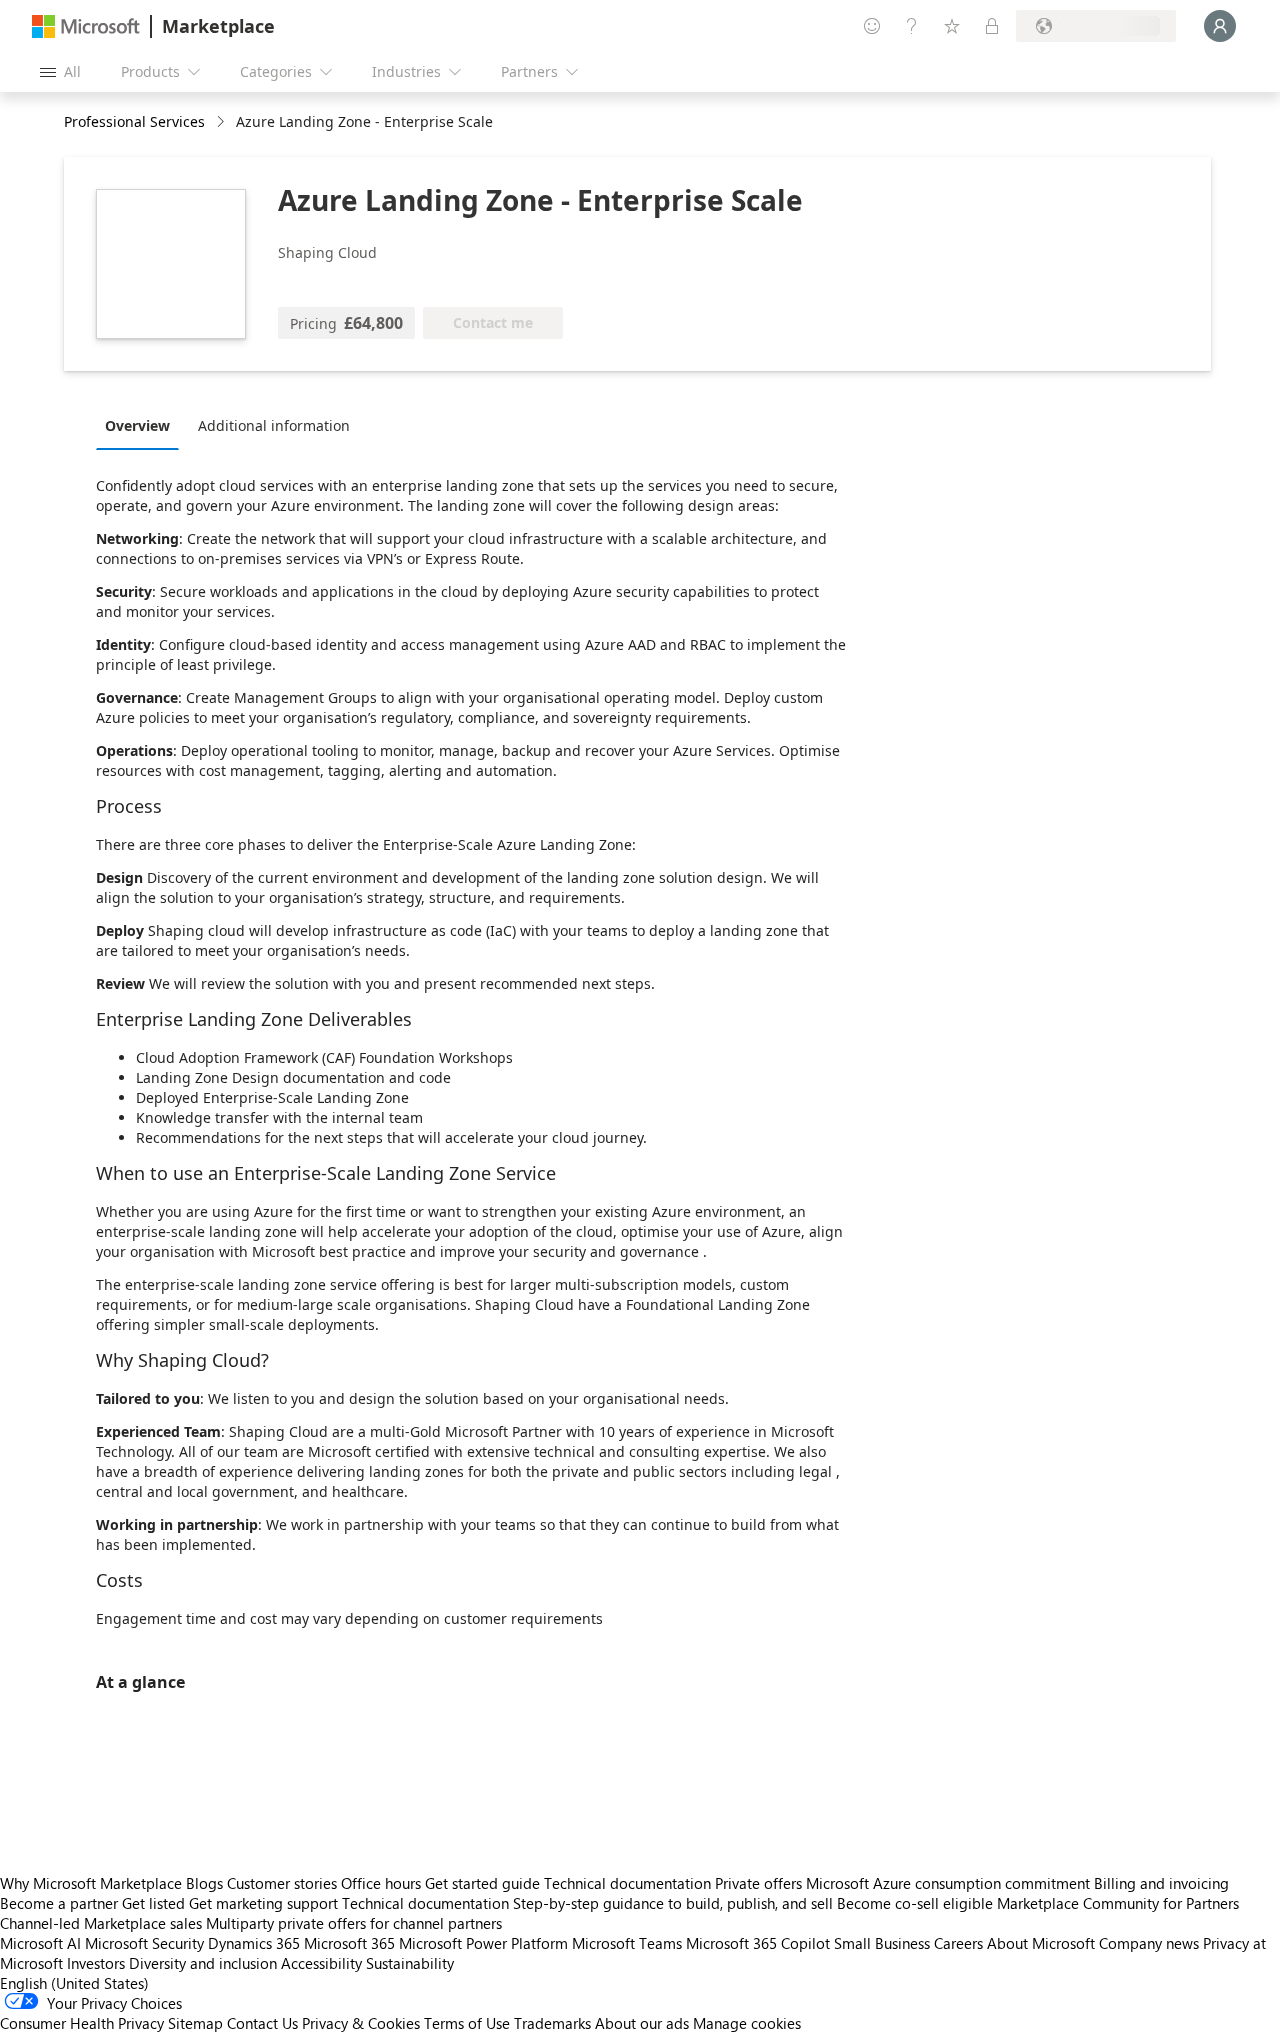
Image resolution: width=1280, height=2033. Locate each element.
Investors (96, 1963)
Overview (137, 425)
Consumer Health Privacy (82, 2023)
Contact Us (262, 2023)
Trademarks (552, 2023)
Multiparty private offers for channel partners (354, 1923)
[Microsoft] (86, 26)
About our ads (642, 2023)
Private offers (758, 1883)
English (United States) (74, 1983)
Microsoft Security (144, 1943)
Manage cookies (747, 2023)
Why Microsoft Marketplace (91, 1883)
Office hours (381, 1883)
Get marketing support (263, 1903)
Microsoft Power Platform (483, 1943)
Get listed (153, 1903)
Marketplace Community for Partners (1118, 1903)
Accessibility (321, 1963)
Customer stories (282, 1883)
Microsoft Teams (627, 1943)
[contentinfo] (222, 122)
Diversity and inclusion (203, 1963)
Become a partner (59, 1903)
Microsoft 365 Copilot (758, 1943)
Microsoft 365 (349, 1943)
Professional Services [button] (134, 121)
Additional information (274, 425)
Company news (1149, 1943)
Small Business (882, 1943)
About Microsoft (1041, 1943)
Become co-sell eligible (915, 1903)
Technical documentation (627, 1883)
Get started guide (482, 1883)
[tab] (142, 425)
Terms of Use (467, 2023)
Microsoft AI (40, 1943)
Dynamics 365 (254, 1943)
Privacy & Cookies (361, 2023)
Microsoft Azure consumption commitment (950, 1883)
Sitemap (195, 2023)
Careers (958, 1943)
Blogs (204, 1883)
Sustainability (410, 1963)
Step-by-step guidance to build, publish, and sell (673, 1903)
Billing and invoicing (1161, 1883)
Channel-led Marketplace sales (101, 1923)
